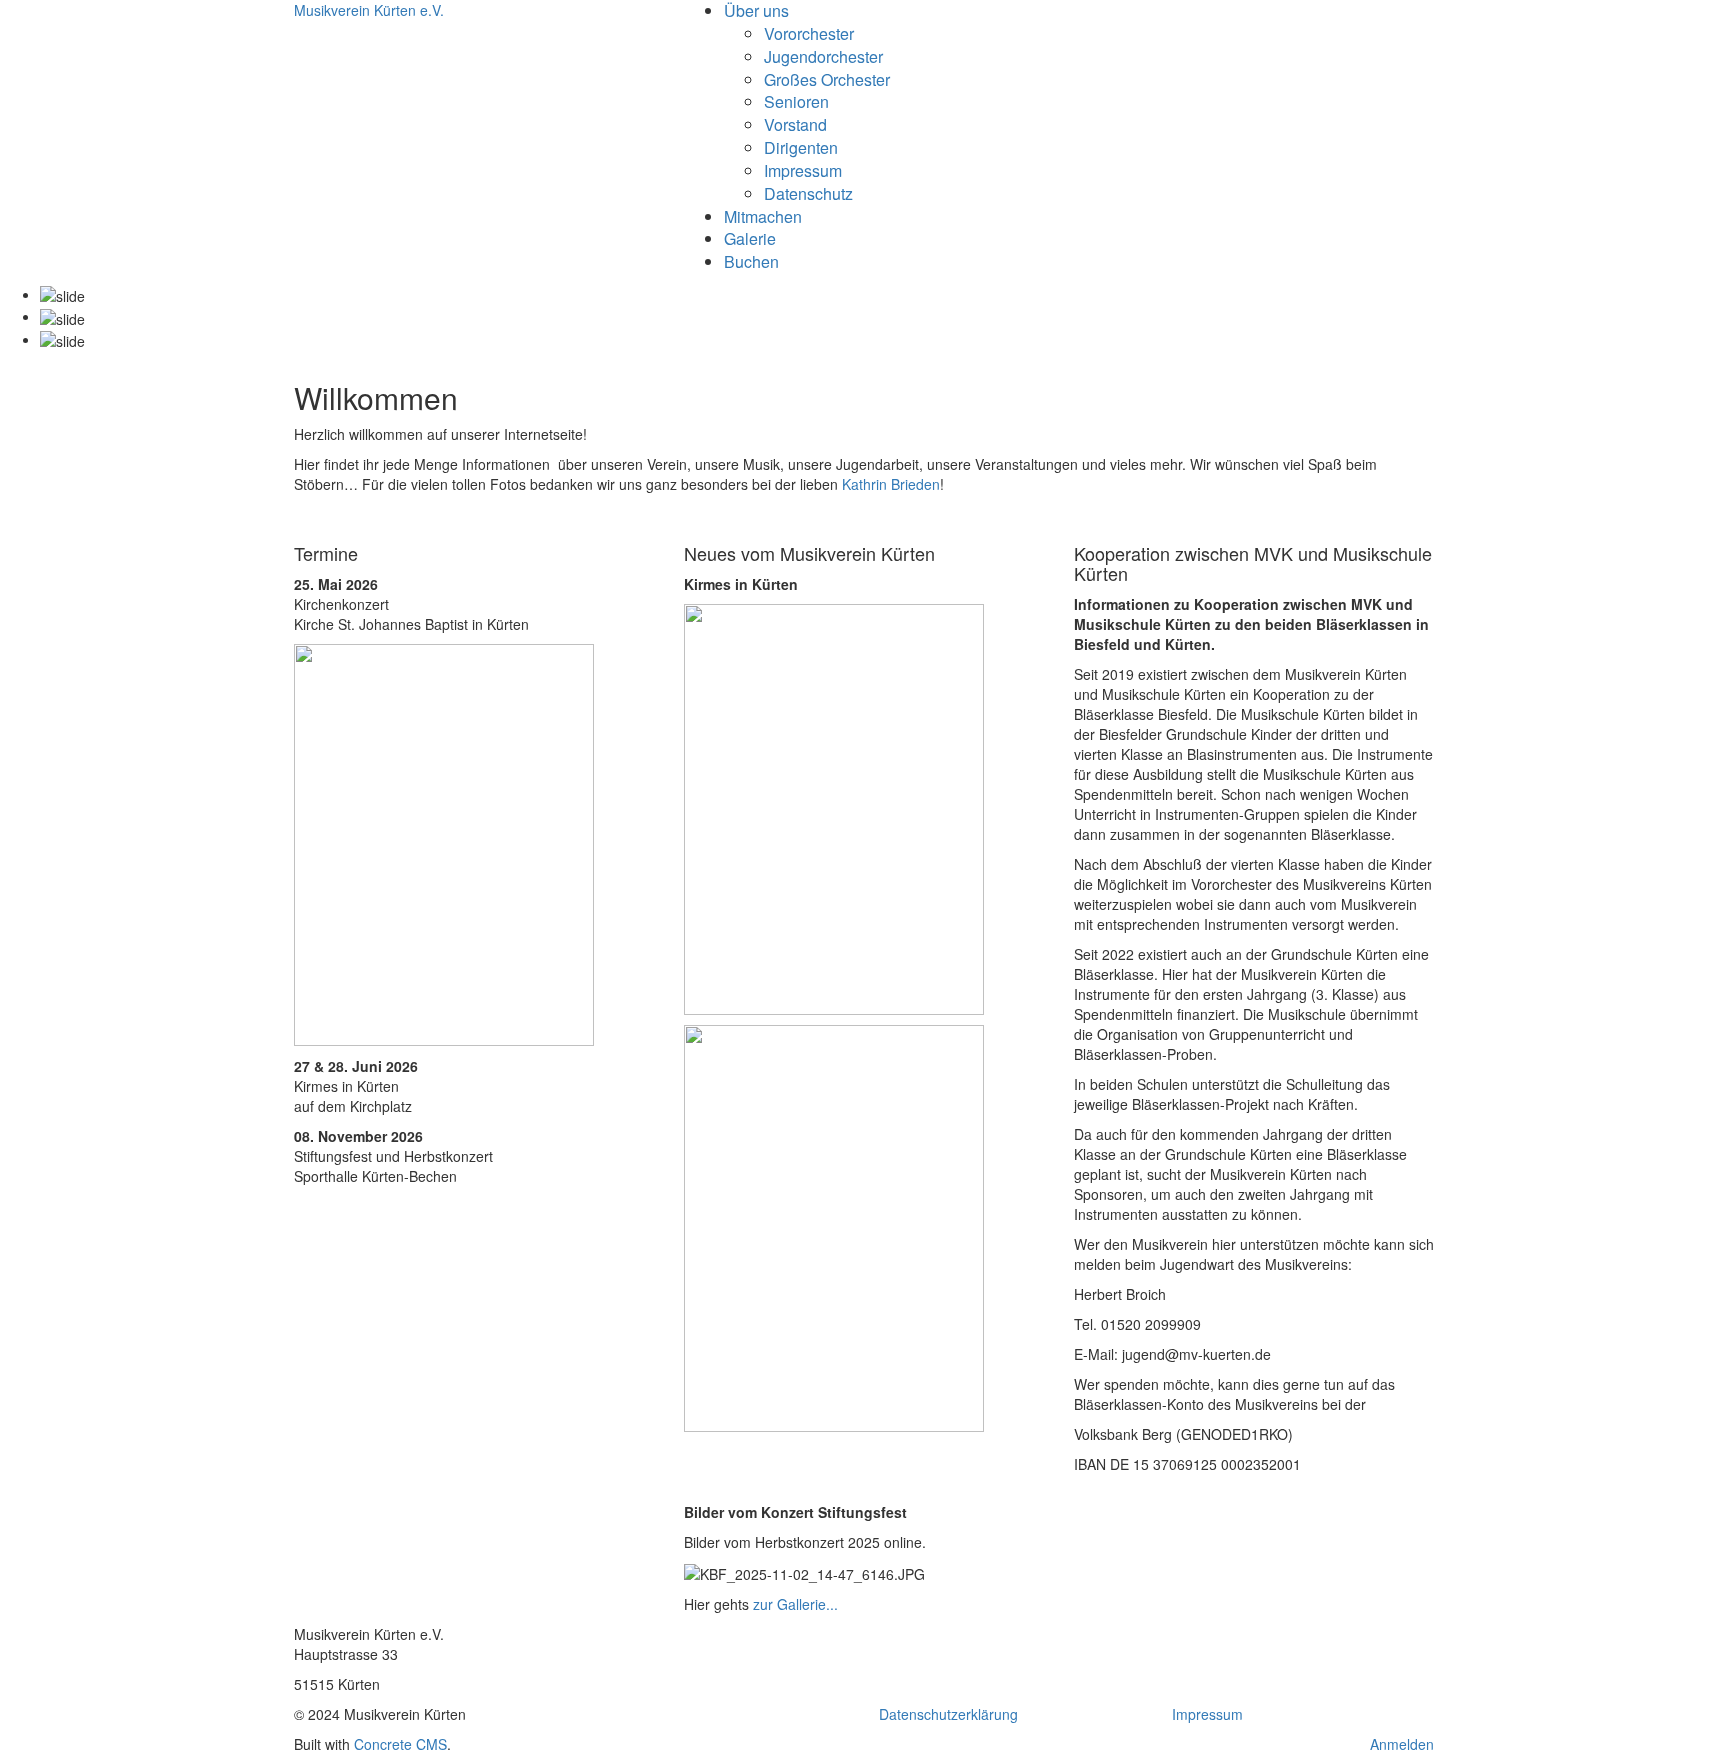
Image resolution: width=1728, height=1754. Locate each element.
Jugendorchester (823, 56)
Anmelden (1402, 1744)
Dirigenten (801, 147)
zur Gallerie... (795, 1604)
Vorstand (795, 124)
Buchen (751, 261)
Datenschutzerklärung (948, 1714)
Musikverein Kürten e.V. (369, 10)
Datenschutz (808, 193)
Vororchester (809, 33)
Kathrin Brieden (891, 484)
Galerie (750, 238)
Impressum (803, 170)
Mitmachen (763, 216)
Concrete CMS (400, 1744)
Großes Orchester (827, 79)
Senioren (796, 101)
